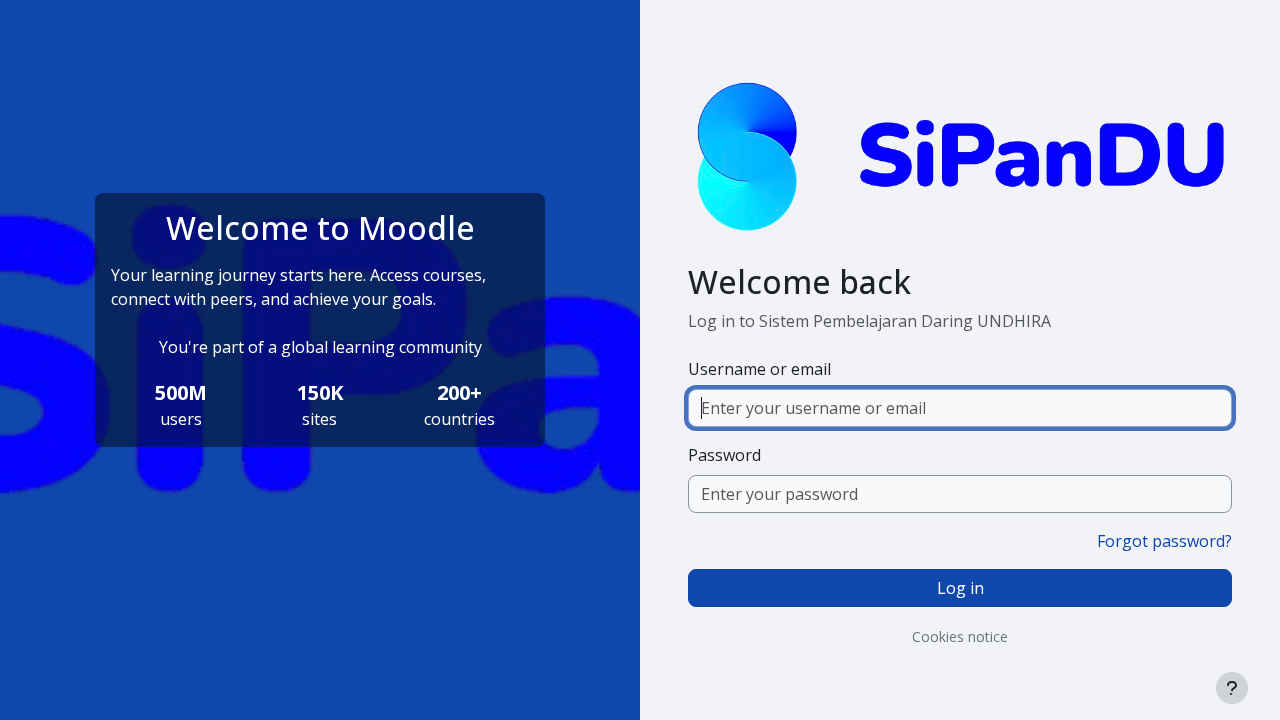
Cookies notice (960, 636)
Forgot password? (1164, 541)
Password (724, 455)
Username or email (759, 369)
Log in (960, 588)
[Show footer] (1232, 688)
